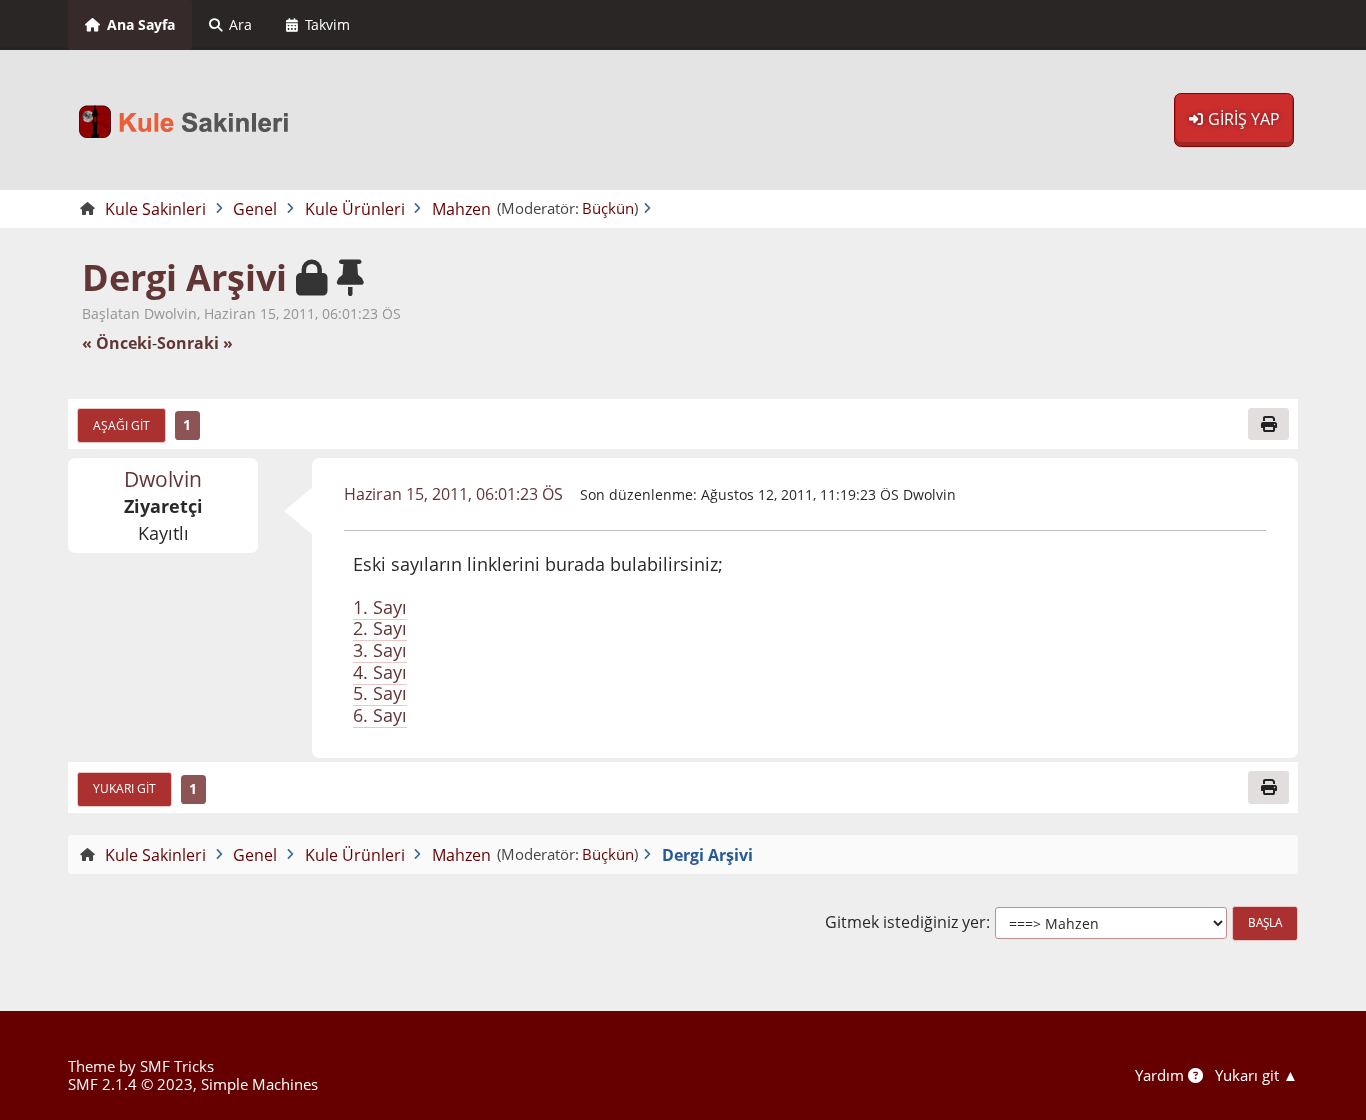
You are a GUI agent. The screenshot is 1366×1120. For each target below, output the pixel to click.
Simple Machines (259, 1084)
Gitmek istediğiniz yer (905, 922)
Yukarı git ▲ (1256, 1075)
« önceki (117, 343)
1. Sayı (380, 607)
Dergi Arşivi (184, 277)
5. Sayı (380, 693)
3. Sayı (380, 650)
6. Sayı (380, 715)
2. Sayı (380, 628)
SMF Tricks (177, 1066)
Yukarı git (124, 788)
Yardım (1161, 1075)
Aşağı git (121, 425)
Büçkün (608, 208)
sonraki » (195, 343)
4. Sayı (380, 672)
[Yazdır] (1268, 424)
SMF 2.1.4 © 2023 (130, 1084)
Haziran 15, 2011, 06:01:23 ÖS (453, 494)
